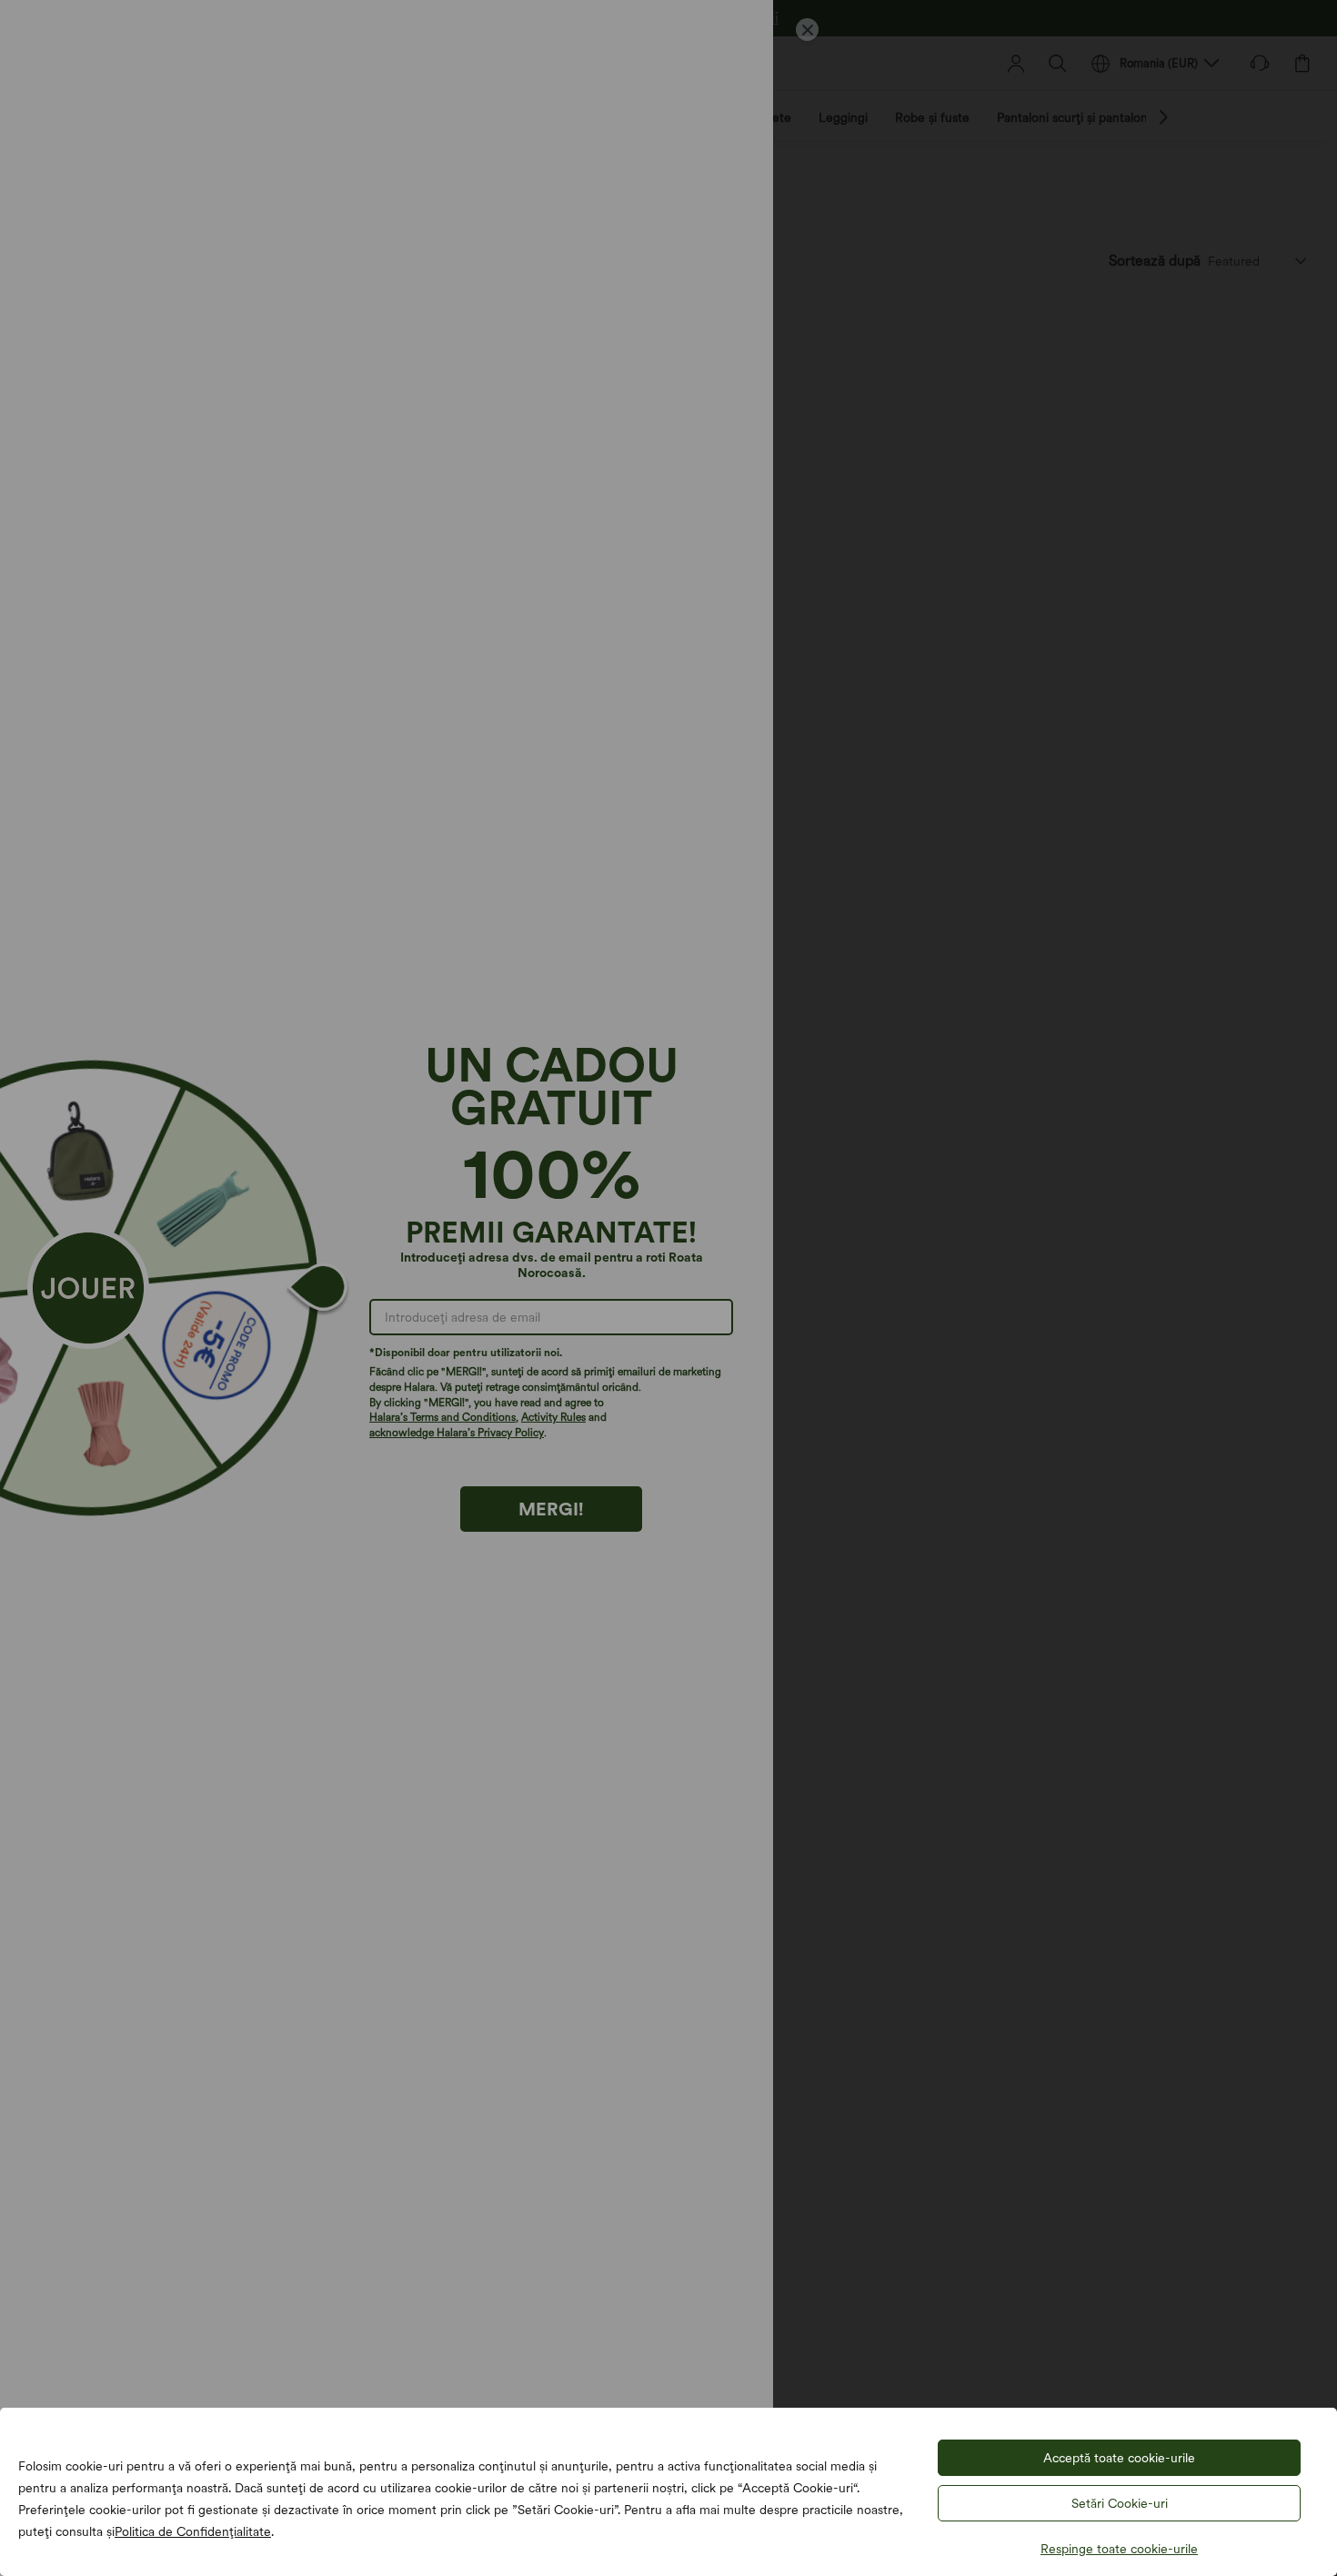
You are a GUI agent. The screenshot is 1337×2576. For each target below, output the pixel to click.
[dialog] (668, 1288)
